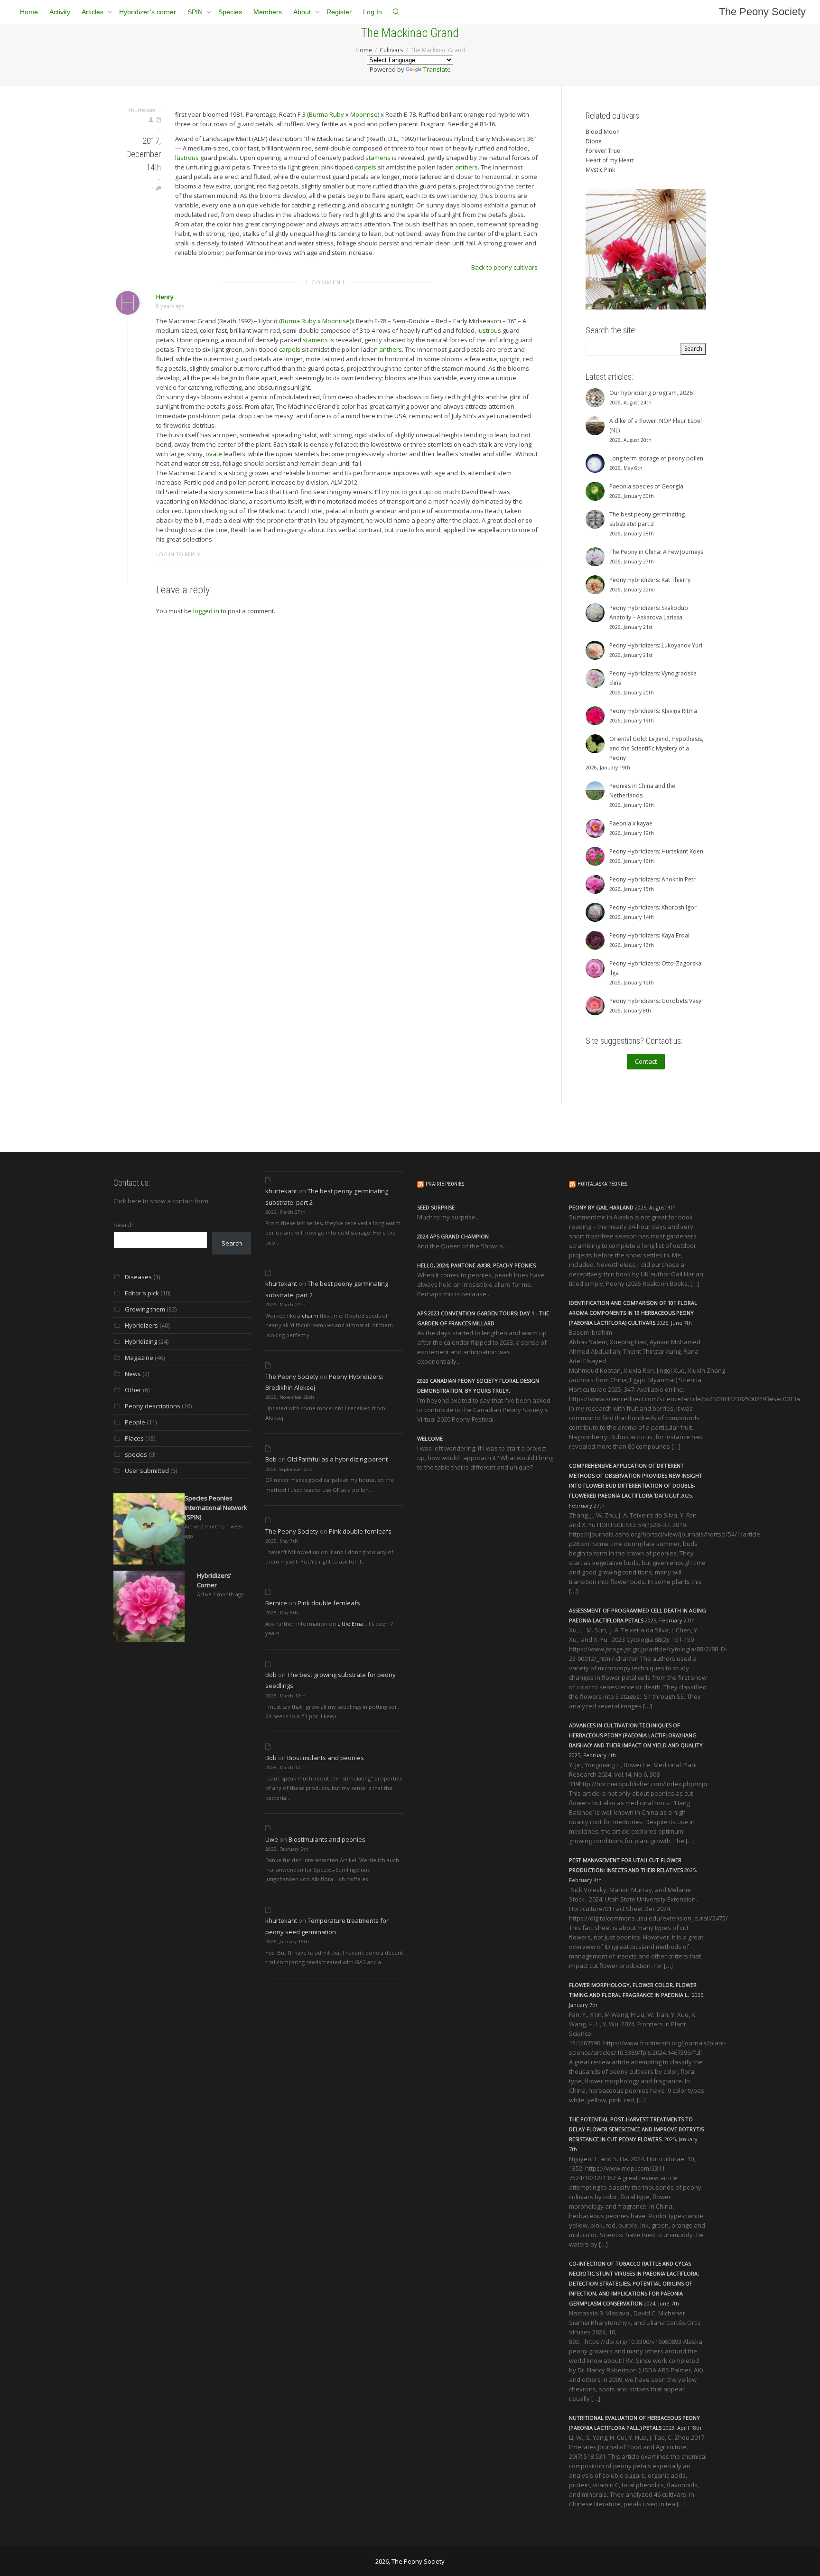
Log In (373, 12)
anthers (466, 167)
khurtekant (281, 1191)
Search (124, 1225)
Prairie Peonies (445, 1184)
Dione (594, 141)
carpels (366, 167)
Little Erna (350, 1624)
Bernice (276, 1603)
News (133, 1374)
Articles (93, 12)
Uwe (272, 1839)
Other (133, 1390)
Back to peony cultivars (504, 267)
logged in (206, 611)
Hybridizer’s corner (148, 12)
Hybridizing (141, 1341)
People (135, 1422)
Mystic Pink (600, 170)
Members (268, 12)
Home (29, 12)
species (136, 1454)
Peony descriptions (153, 1406)
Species (230, 12)
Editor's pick (142, 1293)
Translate (437, 69)
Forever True (603, 151)
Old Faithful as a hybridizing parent (337, 1459)
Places (134, 1438)
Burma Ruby (326, 114)
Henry (165, 297)
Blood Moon (603, 132)
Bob (271, 1459)
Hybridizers (141, 1325)
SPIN (196, 12)
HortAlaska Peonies (602, 1184)
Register (339, 12)
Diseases (138, 1277)
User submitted (147, 1471)
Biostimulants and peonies (326, 1758)
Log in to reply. (179, 554)
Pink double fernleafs (360, 1531)
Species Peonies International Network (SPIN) (216, 1508)
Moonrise (364, 114)
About (303, 12)
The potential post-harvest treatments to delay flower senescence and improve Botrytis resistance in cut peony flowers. (636, 2129)
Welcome (430, 1438)
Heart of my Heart (610, 160)
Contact (646, 1061)
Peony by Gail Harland (601, 1207)
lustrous (187, 158)
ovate (214, 454)
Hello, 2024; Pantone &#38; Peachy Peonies (476, 1265)
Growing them (145, 1309)
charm (310, 1316)
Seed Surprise (436, 1207)
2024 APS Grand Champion (453, 1236)
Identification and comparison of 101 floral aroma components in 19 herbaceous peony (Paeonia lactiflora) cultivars (633, 1313)
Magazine (139, 1358)
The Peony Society (762, 12)
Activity (60, 12)
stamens (378, 158)
